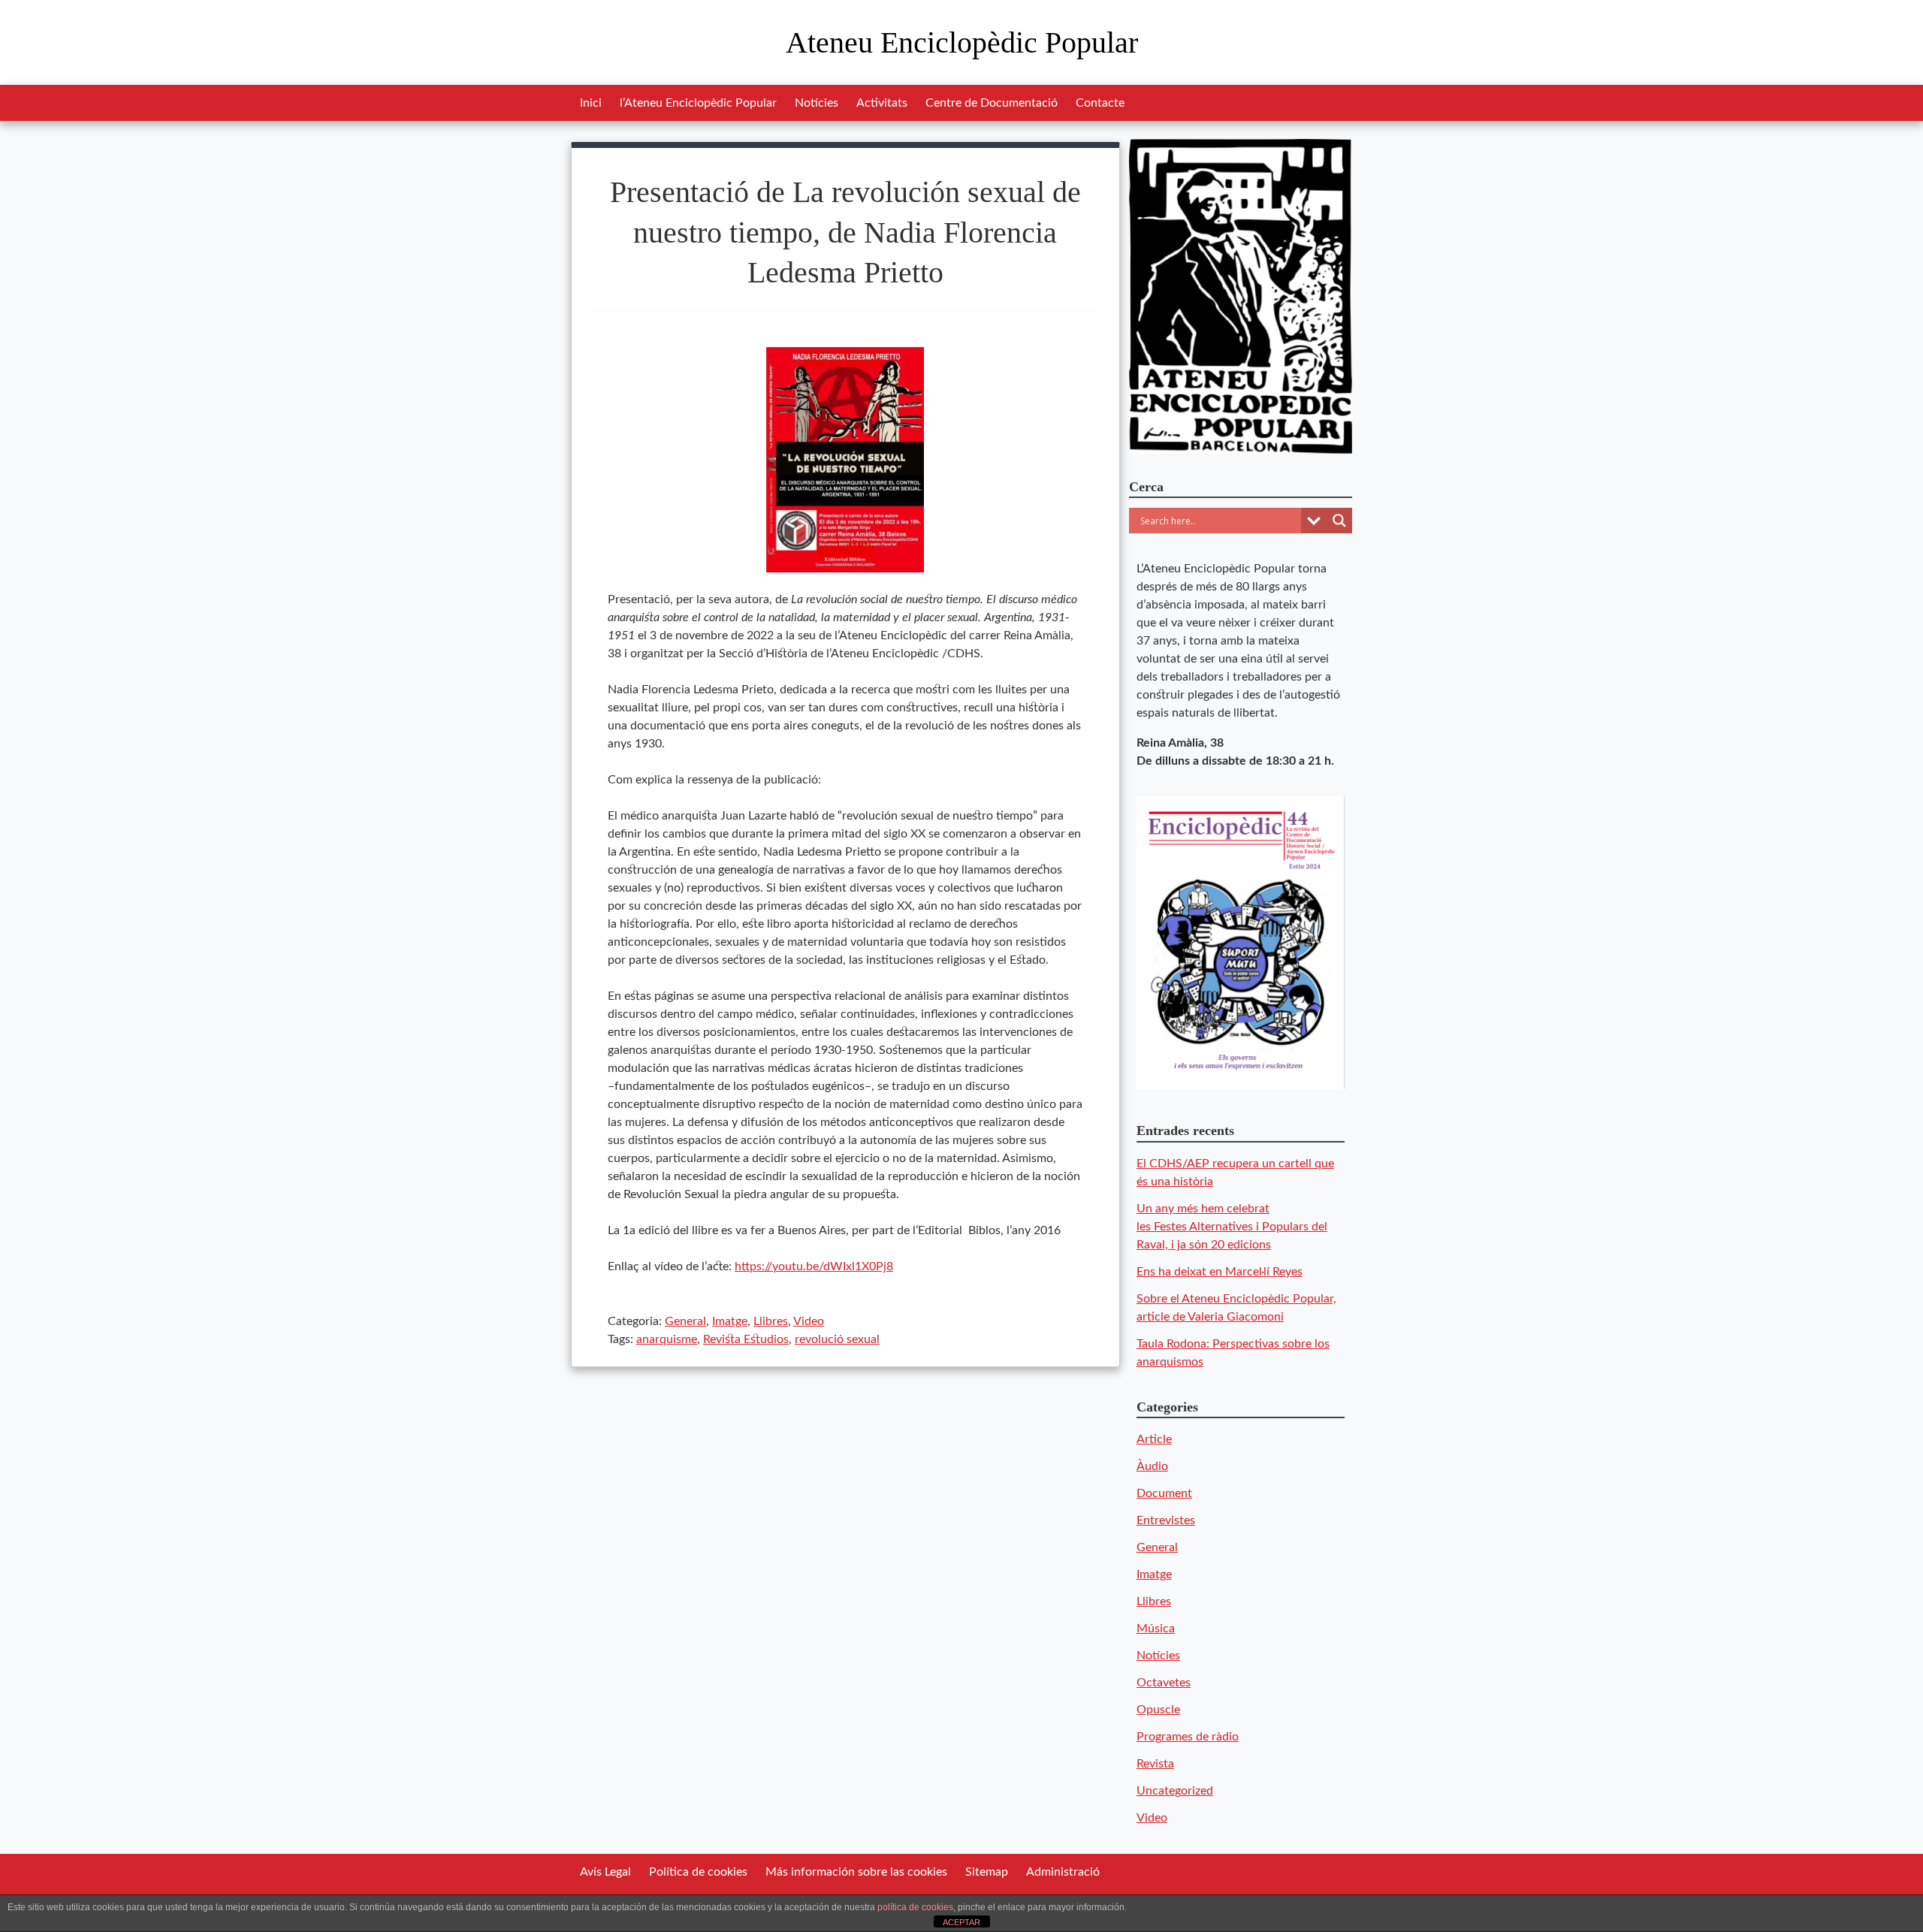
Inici (591, 103)
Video (809, 1321)
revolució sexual (837, 1339)
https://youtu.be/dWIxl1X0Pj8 (814, 1266)
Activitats (882, 103)
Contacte (1100, 103)
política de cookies (915, 1907)
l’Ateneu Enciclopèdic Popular (698, 103)
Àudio (1152, 1466)
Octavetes (1164, 1683)
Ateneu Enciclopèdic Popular (962, 42)
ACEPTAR (961, 1922)
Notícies (817, 103)
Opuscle (1158, 1710)
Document (1164, 1493)
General (685, 1321)
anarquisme (667, 1339)
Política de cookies (698, 1872)
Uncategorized (1175, 1791)
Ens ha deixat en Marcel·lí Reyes (1220, 1272)
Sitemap (987, 1872)
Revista (1155, 1764)
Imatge (730, 1321)
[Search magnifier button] (1339, 521)
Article (1154, 1439)
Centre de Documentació (992, 103)
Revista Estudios (746, 1339)
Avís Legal (605, 1872)
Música (1156, 1629)
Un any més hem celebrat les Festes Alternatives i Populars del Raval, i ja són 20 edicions (1232, 1227)
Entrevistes (1166, 1520)
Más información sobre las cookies (856, 1872)
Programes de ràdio (1188, 1737)
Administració (1063, 1872)
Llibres (771, 1321)
